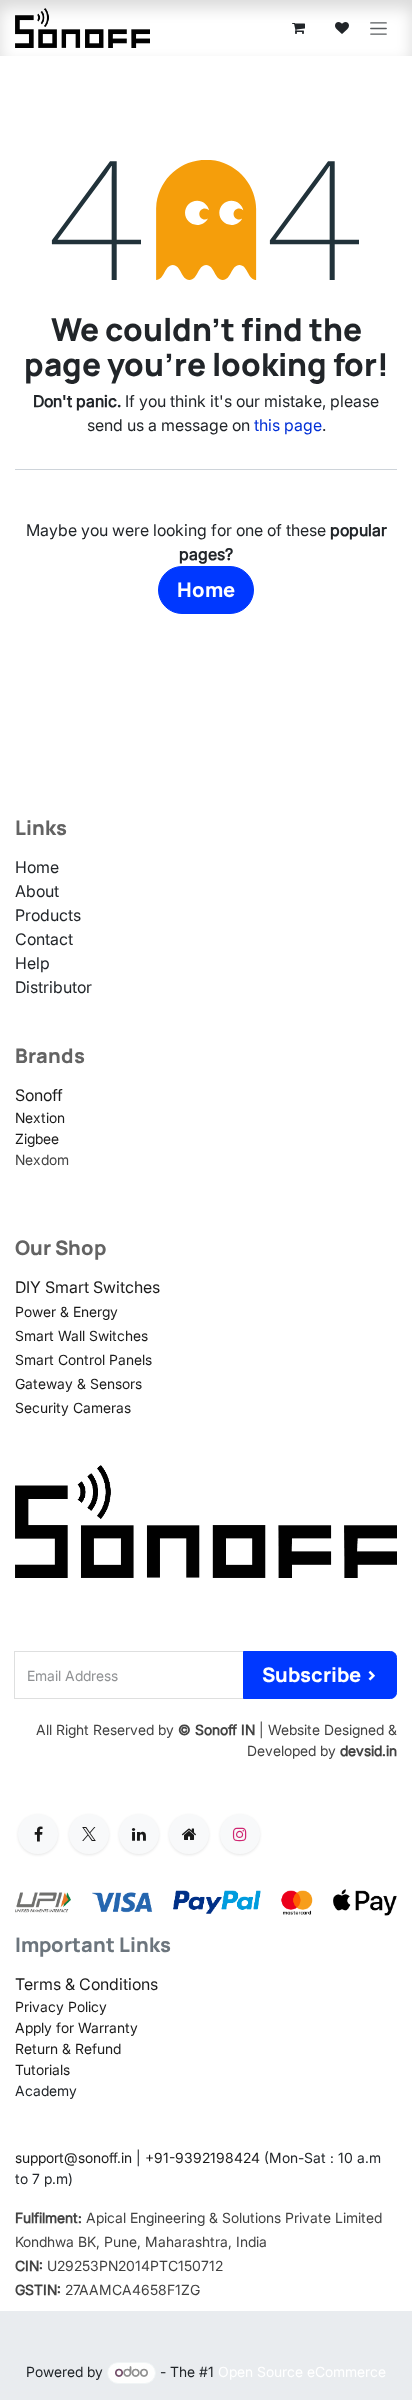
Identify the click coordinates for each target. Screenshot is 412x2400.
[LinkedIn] (139, 1834)
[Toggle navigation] (378, 28)
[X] (89, 1834)
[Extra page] (189, 1834)
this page (288, 425)
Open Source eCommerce (302, 2371)
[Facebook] (38, 1834)
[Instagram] (240, 1834)
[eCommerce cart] (298, 28)
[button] (320, 1675)
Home (206, 589)
